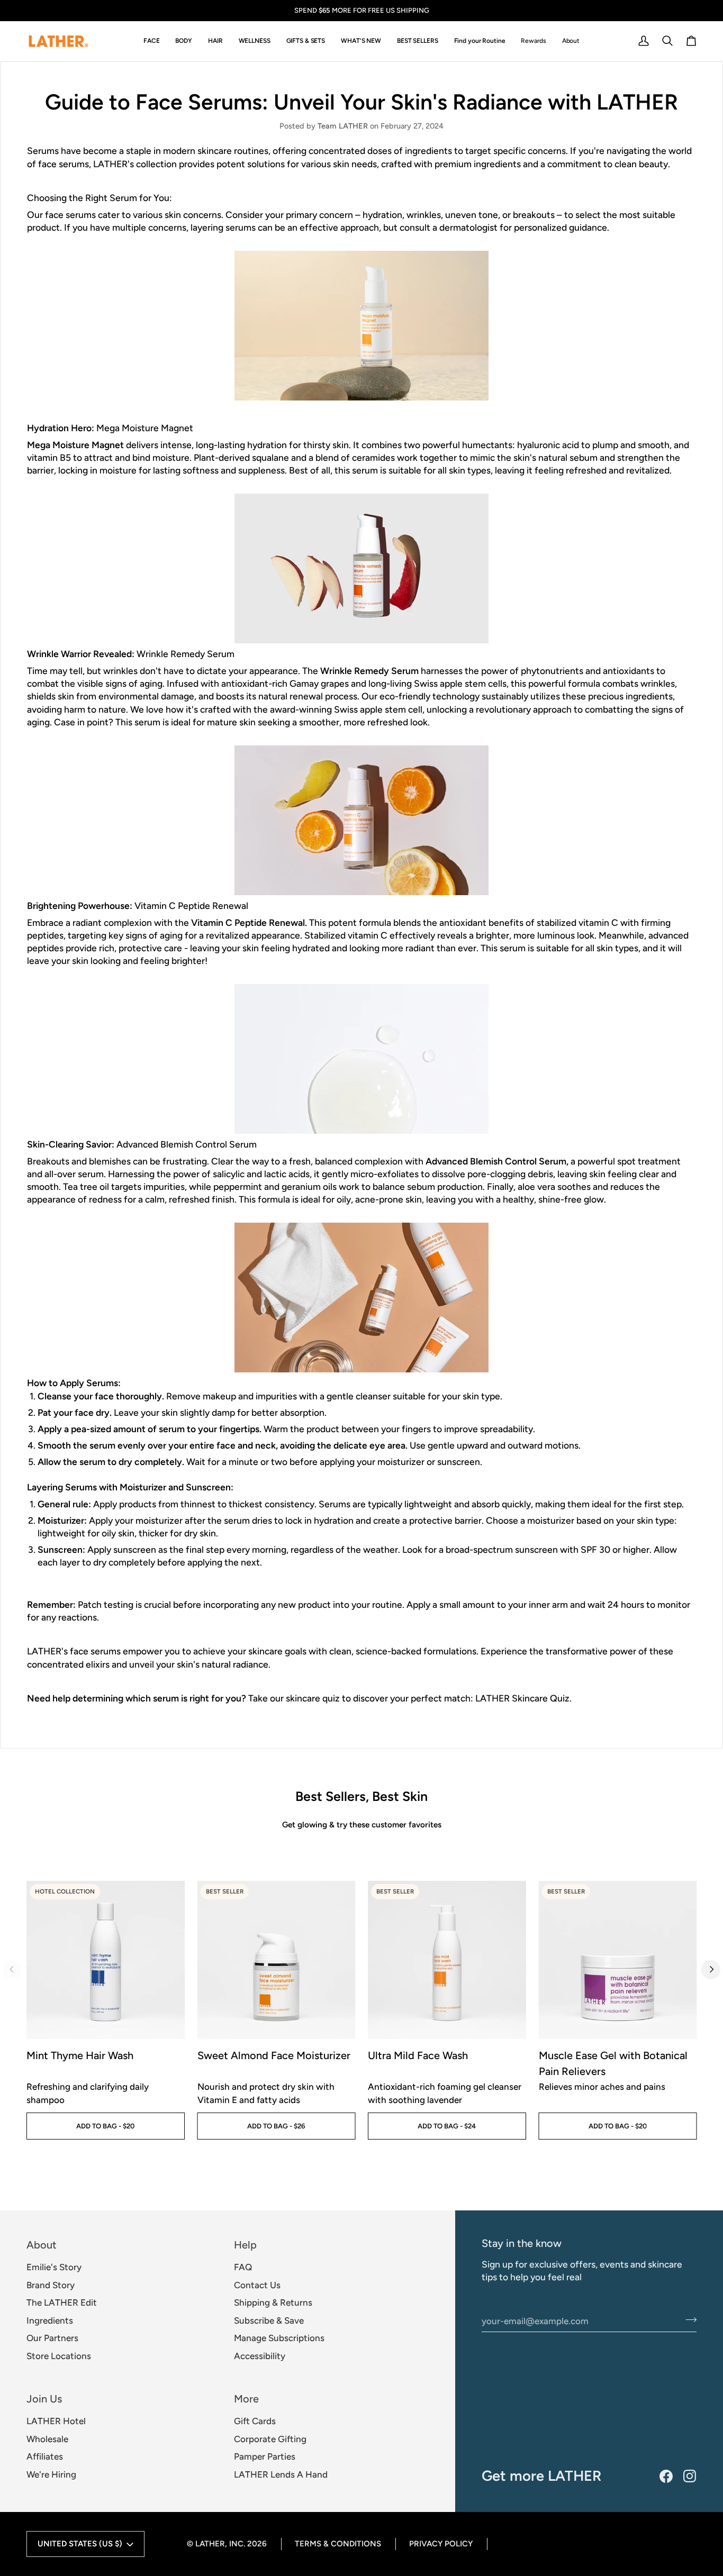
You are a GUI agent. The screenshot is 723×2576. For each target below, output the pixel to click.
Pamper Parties (265, 2456)
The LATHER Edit (62, 2302)
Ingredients (50, 2320)
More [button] (246, 2399)
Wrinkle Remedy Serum (369, 671)
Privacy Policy (441, 2544)
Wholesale (47, 2439)
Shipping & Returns (273, 2302)
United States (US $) (80, 2544)
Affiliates (45, 2456)
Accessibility (260, 2356)
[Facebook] (666, 2476)
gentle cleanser (359, 1396)
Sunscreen (60, 1549)
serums (242, 227)
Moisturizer (61, 1520)
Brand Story (51, 2285)
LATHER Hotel (56, 2421)
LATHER (210, 2544)
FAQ (243, 2267)
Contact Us (257, 2285)
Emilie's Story (54, 2267)
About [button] (42, 2245)
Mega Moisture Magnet (75, 445)
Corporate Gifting (270, 2439)
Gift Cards (255, 2421)
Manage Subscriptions (279, 2338)
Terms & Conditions (338, 2544)
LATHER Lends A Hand (281, 2474)
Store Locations (59, 2356)
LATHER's (115, 164)
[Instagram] (690, 2476)
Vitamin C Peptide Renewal (248, 922)
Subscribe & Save (269, 2320)
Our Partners (52, 2338)
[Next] (711, 1970)
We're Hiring (51, 2474)
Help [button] (245, 2245)
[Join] (688, 2319)
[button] (152, 41)
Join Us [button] (44, 2399)
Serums (44, 151)
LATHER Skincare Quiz (522, 1698)
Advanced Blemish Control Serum (496, 1161)
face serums (64, 164)
